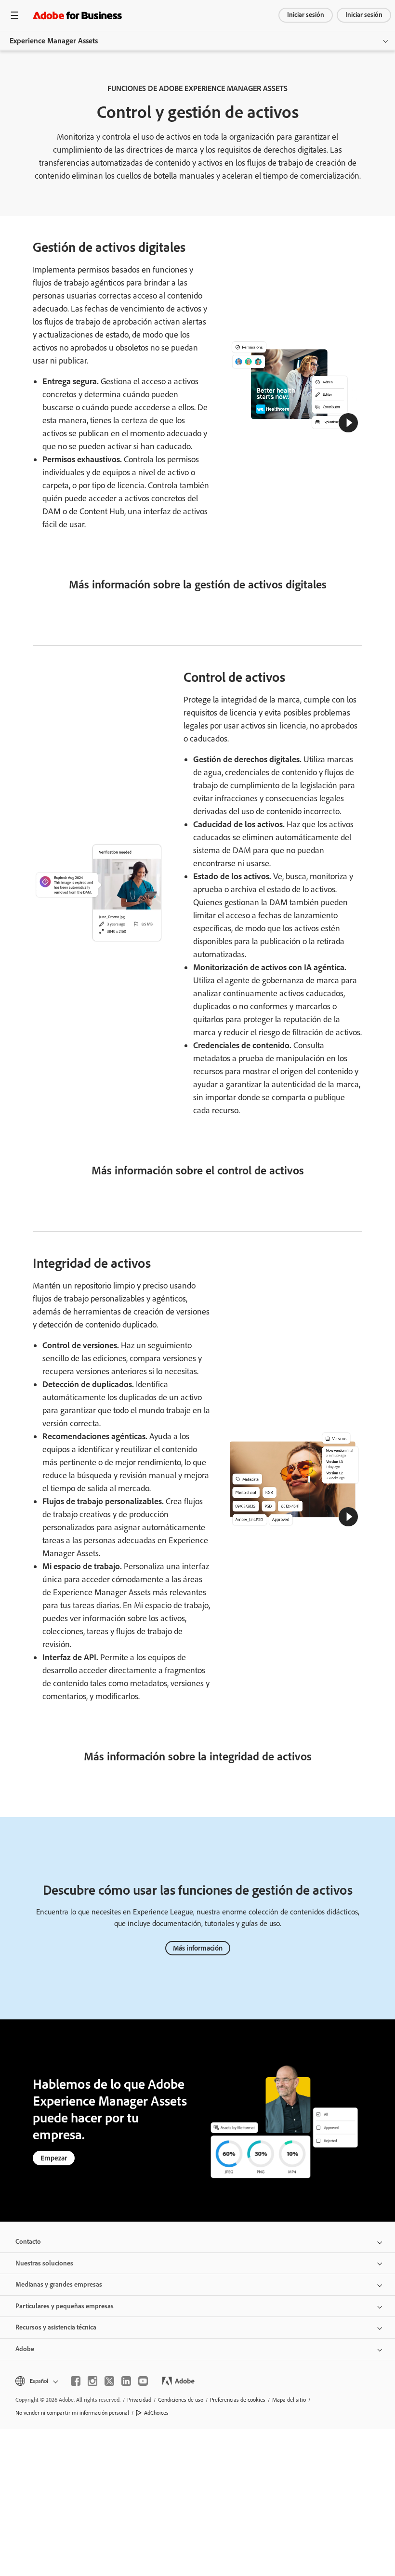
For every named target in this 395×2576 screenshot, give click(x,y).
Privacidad (139, 2400)
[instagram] (92, 2381)
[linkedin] (126, 2381)
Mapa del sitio (289, 2400)
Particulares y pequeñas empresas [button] (65, 2306)
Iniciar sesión (306, 15)
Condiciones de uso (181, 2400)
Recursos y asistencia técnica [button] (56, 2327)
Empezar (54, 2158)
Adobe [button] (25, 2349)
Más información (198, 1948)
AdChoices (156, 2413)
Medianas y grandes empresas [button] (59, 2284)
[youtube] (143, 2381)
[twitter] (109, 2381)
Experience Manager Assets (54, 41)
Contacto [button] (28, 2242)
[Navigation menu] (14, 15)
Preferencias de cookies (238, 2400)
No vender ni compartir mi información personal (72, 2413)
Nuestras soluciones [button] (44, 2263)
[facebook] (76, 2381)
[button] (348, 423)
